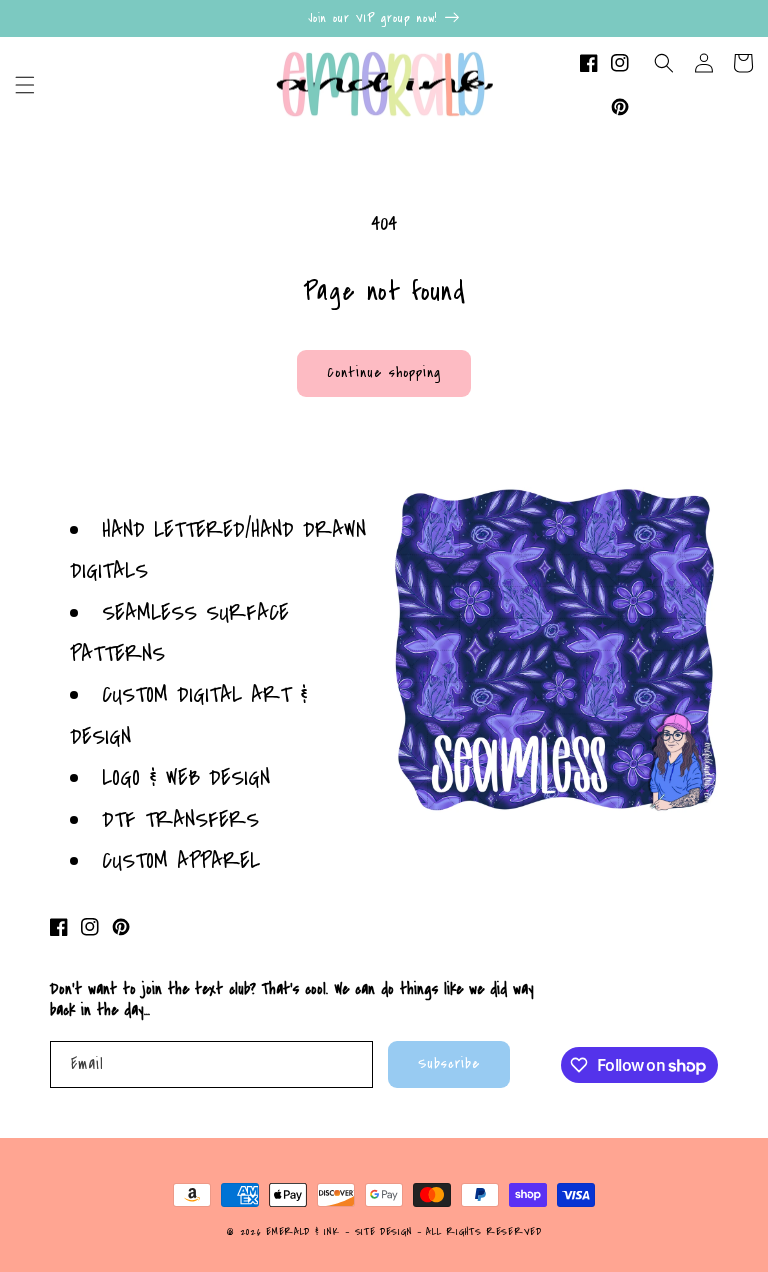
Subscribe (449, 1063)
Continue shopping (384, 372)
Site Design (384, 1232)
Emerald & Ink (302, 1232)
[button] (25, 85)
